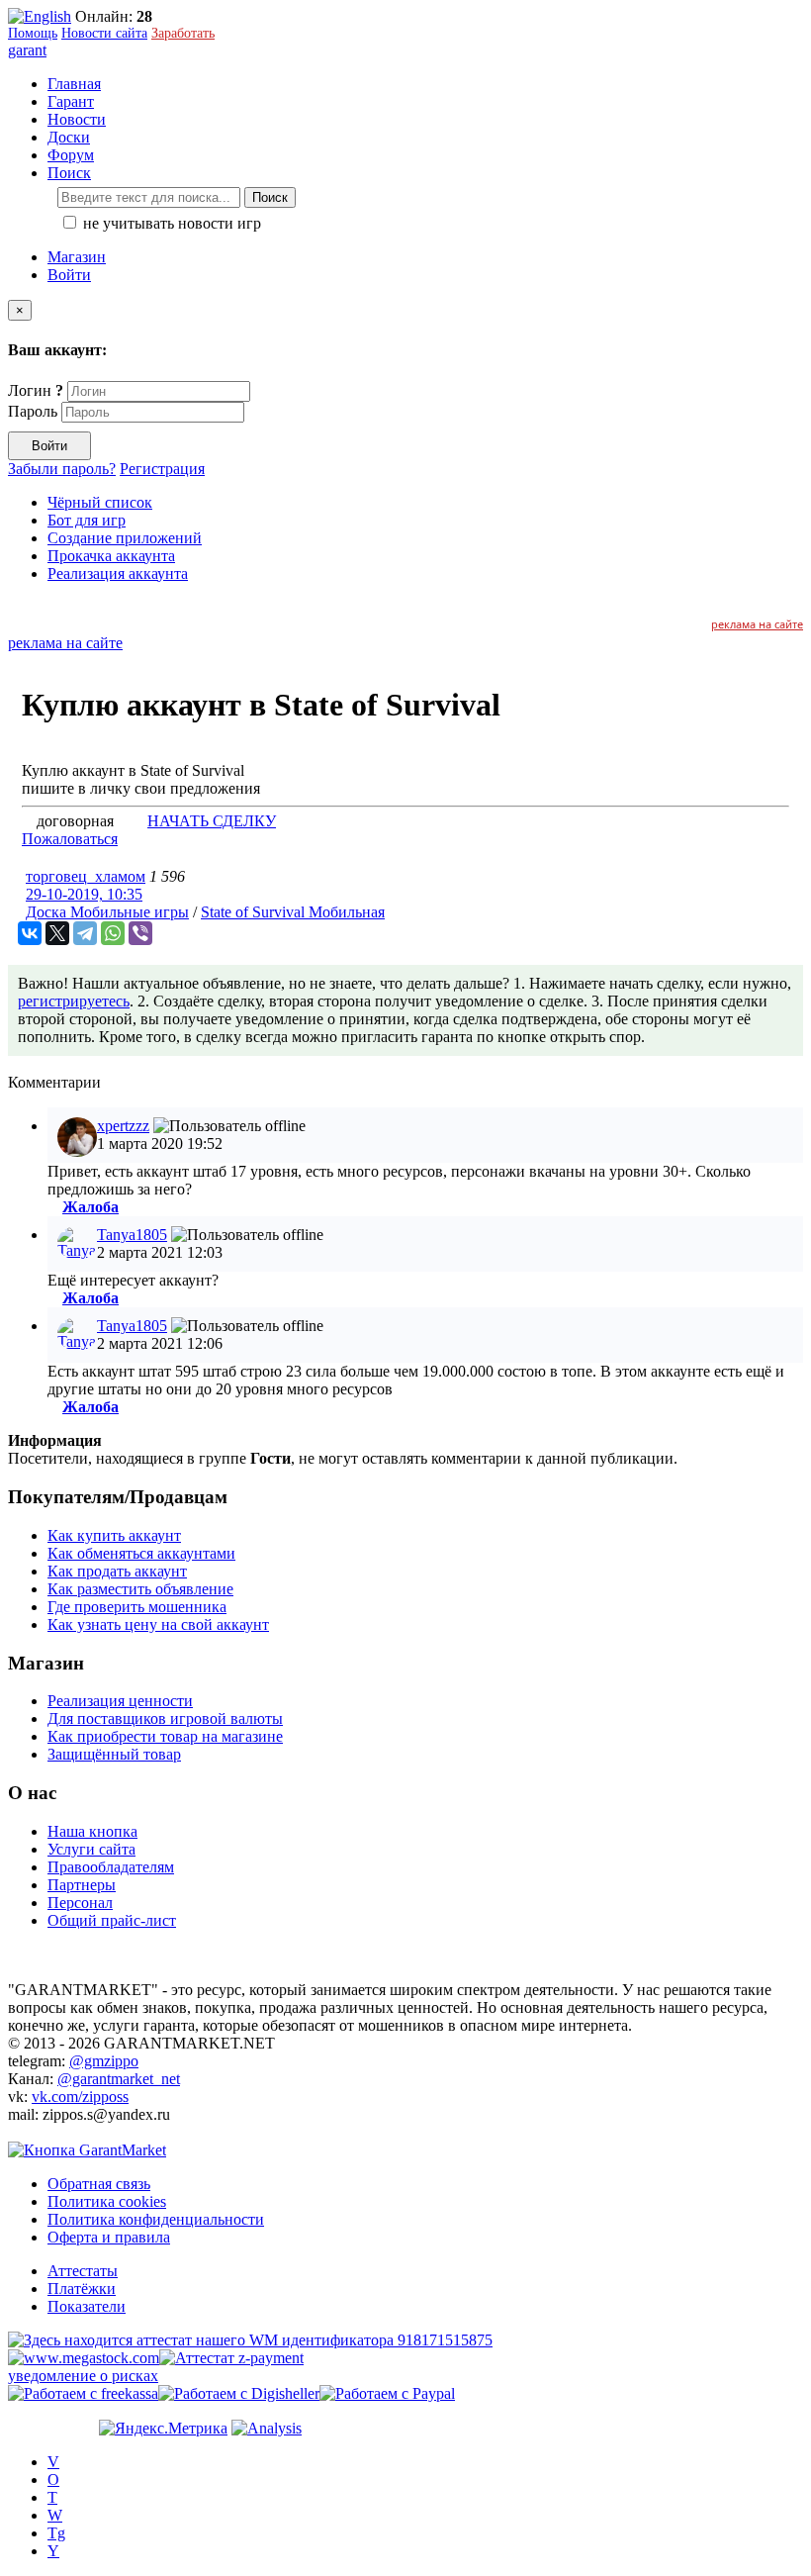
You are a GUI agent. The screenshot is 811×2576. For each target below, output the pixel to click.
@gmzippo (104, 2061)
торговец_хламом (86, 876)
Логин (36, 390)
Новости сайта (104, 33)
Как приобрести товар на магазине (165, 1736)
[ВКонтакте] (30, 933)
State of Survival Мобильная (293, 912)
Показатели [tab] (87, 2306)
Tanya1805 (132, 1235)
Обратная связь (99, 2184)
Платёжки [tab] (82, 2289)
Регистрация (162, 469)
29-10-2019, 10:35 (84, 894)
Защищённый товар (114, 1754)
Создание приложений (125, 538)
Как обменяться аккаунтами (141, 1553)
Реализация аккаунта (118, 573)
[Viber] (140, 933)
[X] (57, 933)
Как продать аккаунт (117, 1571)
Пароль (33, 411)
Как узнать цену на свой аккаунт (158, 1624)
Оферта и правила (109, 2237)
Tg (56, 2533)
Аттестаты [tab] (83, 2271)
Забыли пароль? (62, 469)
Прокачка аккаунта (111, 556)
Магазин (77, 257)
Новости (77, 119)
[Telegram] (85, 933)
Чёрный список (100, 502)
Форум (71, 155)
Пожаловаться (70, 839)
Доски (69, 137)
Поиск (270, 197)
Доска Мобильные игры (107, 912)
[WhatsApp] (113, 933)
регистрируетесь (74, 1001)
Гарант (71, 101)
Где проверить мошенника (137, 1607)
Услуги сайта (91, 1849)
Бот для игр (87, 520)
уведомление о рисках (83, 2376)
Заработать (183, 33)
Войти (69, 275)
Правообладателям (111, 1867)
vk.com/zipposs (80, 2097)
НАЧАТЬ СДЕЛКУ (212, 821)
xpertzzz (123, 1126)
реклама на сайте (757, 624)
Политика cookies (107, 2201)
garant (27, 50)
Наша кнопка (92, 1831)
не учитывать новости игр (170, 223)
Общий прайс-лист (112, 1920)
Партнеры (82, 1885)
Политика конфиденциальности (156, 2219)
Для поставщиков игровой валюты (165, 1718)
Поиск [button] (69, 173)
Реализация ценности (120, 1701)
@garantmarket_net (119, 2079)
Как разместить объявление (140, 1589)
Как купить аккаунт (114, 1535)
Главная (74, 84)
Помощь (33, 33)
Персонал (80, 1903)
